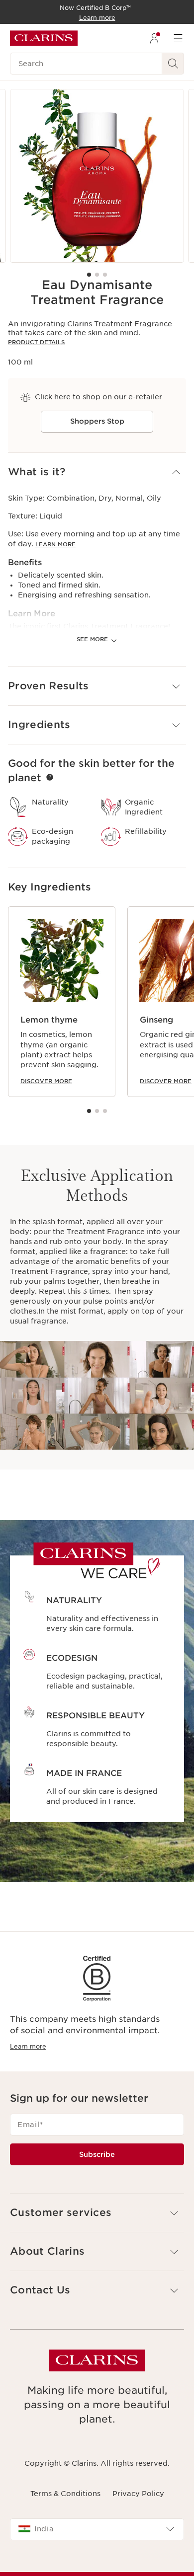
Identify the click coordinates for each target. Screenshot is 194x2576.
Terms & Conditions (65, 2494)
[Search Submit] (173, 64)
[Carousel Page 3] (105, 275)
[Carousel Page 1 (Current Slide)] (89, 275)
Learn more (28, 2046)
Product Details (36, 342)
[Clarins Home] (44, 38)
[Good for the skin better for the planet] (50, 777)
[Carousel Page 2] (97, 275)
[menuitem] (154, 38)
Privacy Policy (138, 2494)
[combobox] (97, 2529)
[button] (97, 472)
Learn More (55, 544)
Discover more (46, 1081)
